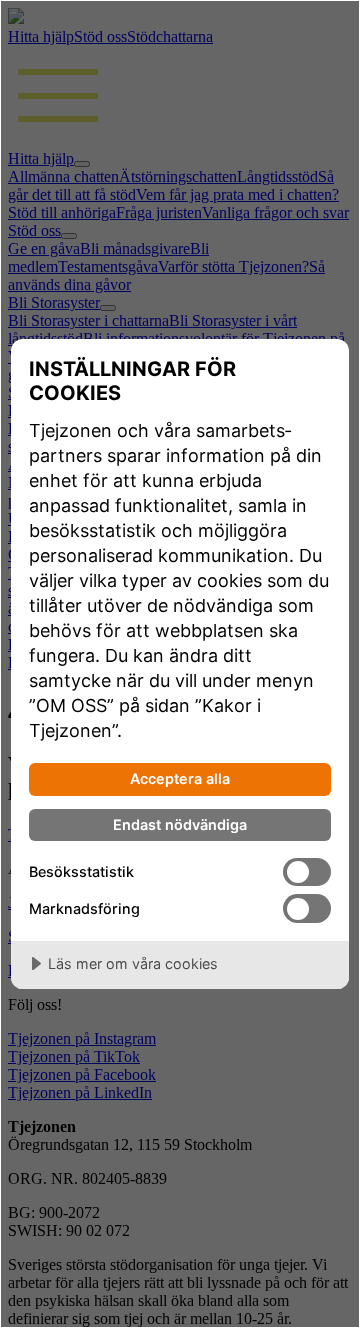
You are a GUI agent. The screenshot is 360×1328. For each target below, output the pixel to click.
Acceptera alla (180, 778)
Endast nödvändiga (180, 824)
